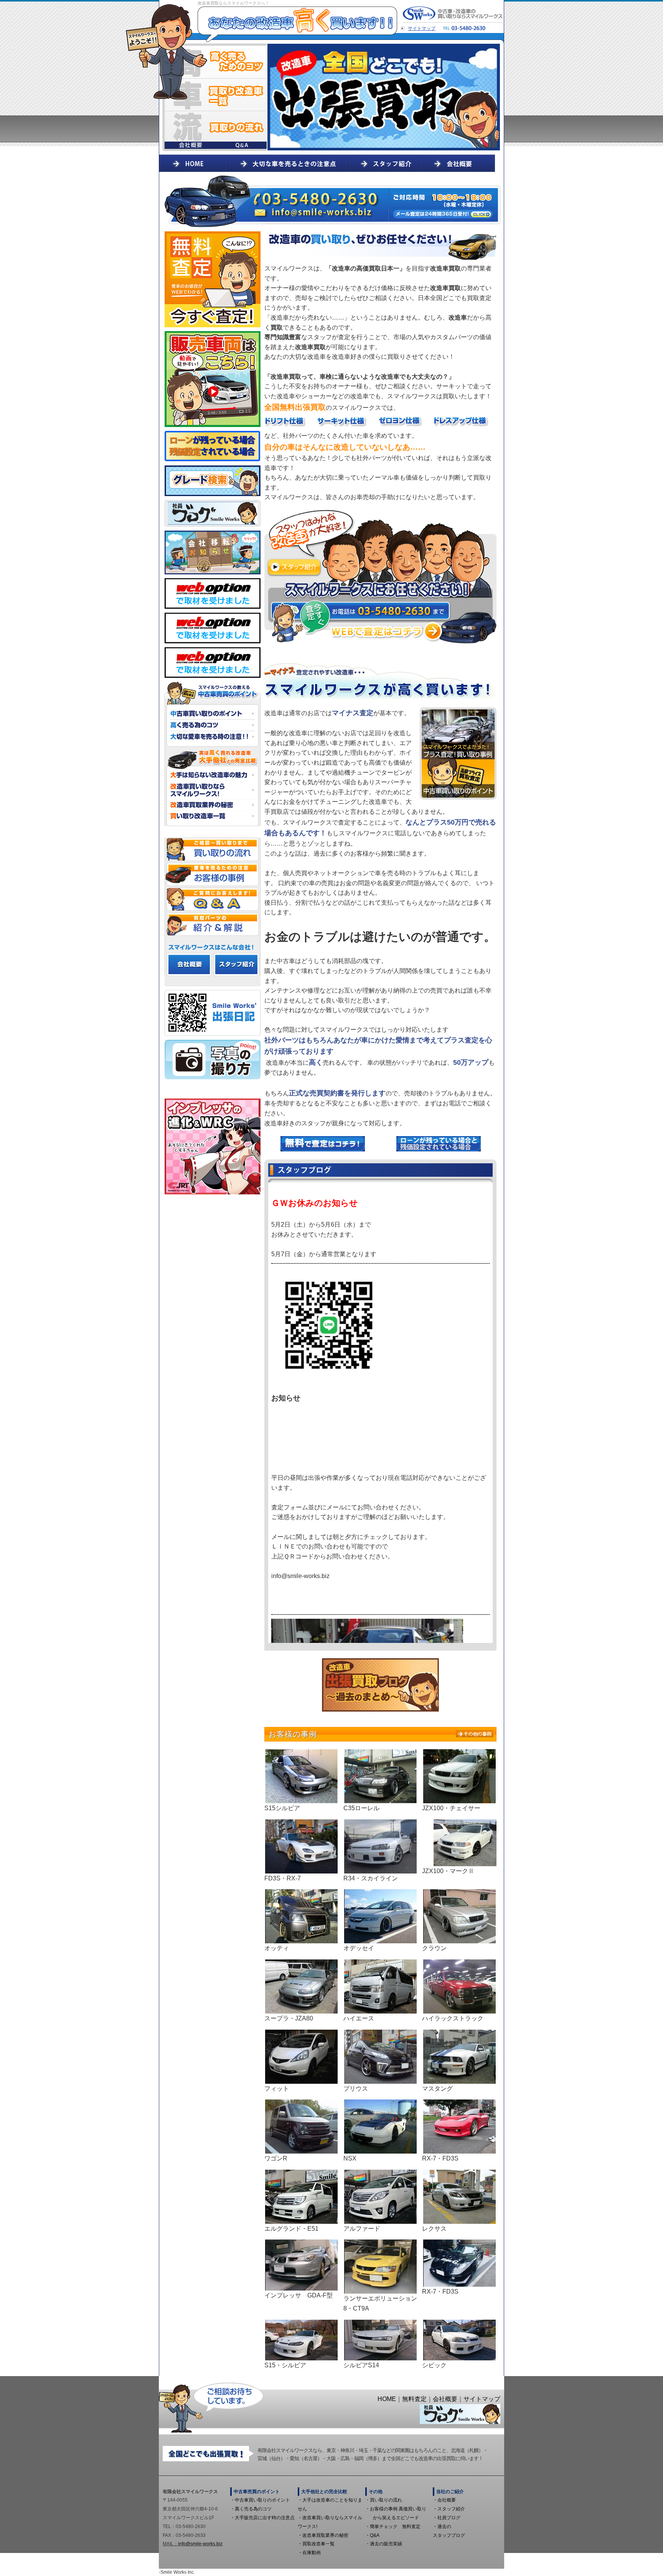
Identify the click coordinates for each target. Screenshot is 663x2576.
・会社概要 (444, 2500)
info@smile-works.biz (200, 2544)
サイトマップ (422, 28)
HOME (387, 2399)
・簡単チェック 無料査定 (393, 2527)
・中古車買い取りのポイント (260, 2500)
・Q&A (372, 2535)
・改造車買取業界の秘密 (323, 2535)
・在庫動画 (309, 2553)
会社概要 (445, 2399)
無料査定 (414, 2399)
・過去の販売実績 (384, 2544)
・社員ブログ (447, 2518)
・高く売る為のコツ (251, 2509)
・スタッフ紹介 (449, 2509)
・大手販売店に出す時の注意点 (262, 2518)
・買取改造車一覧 (316, 2544)
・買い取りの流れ (384, 2500)
